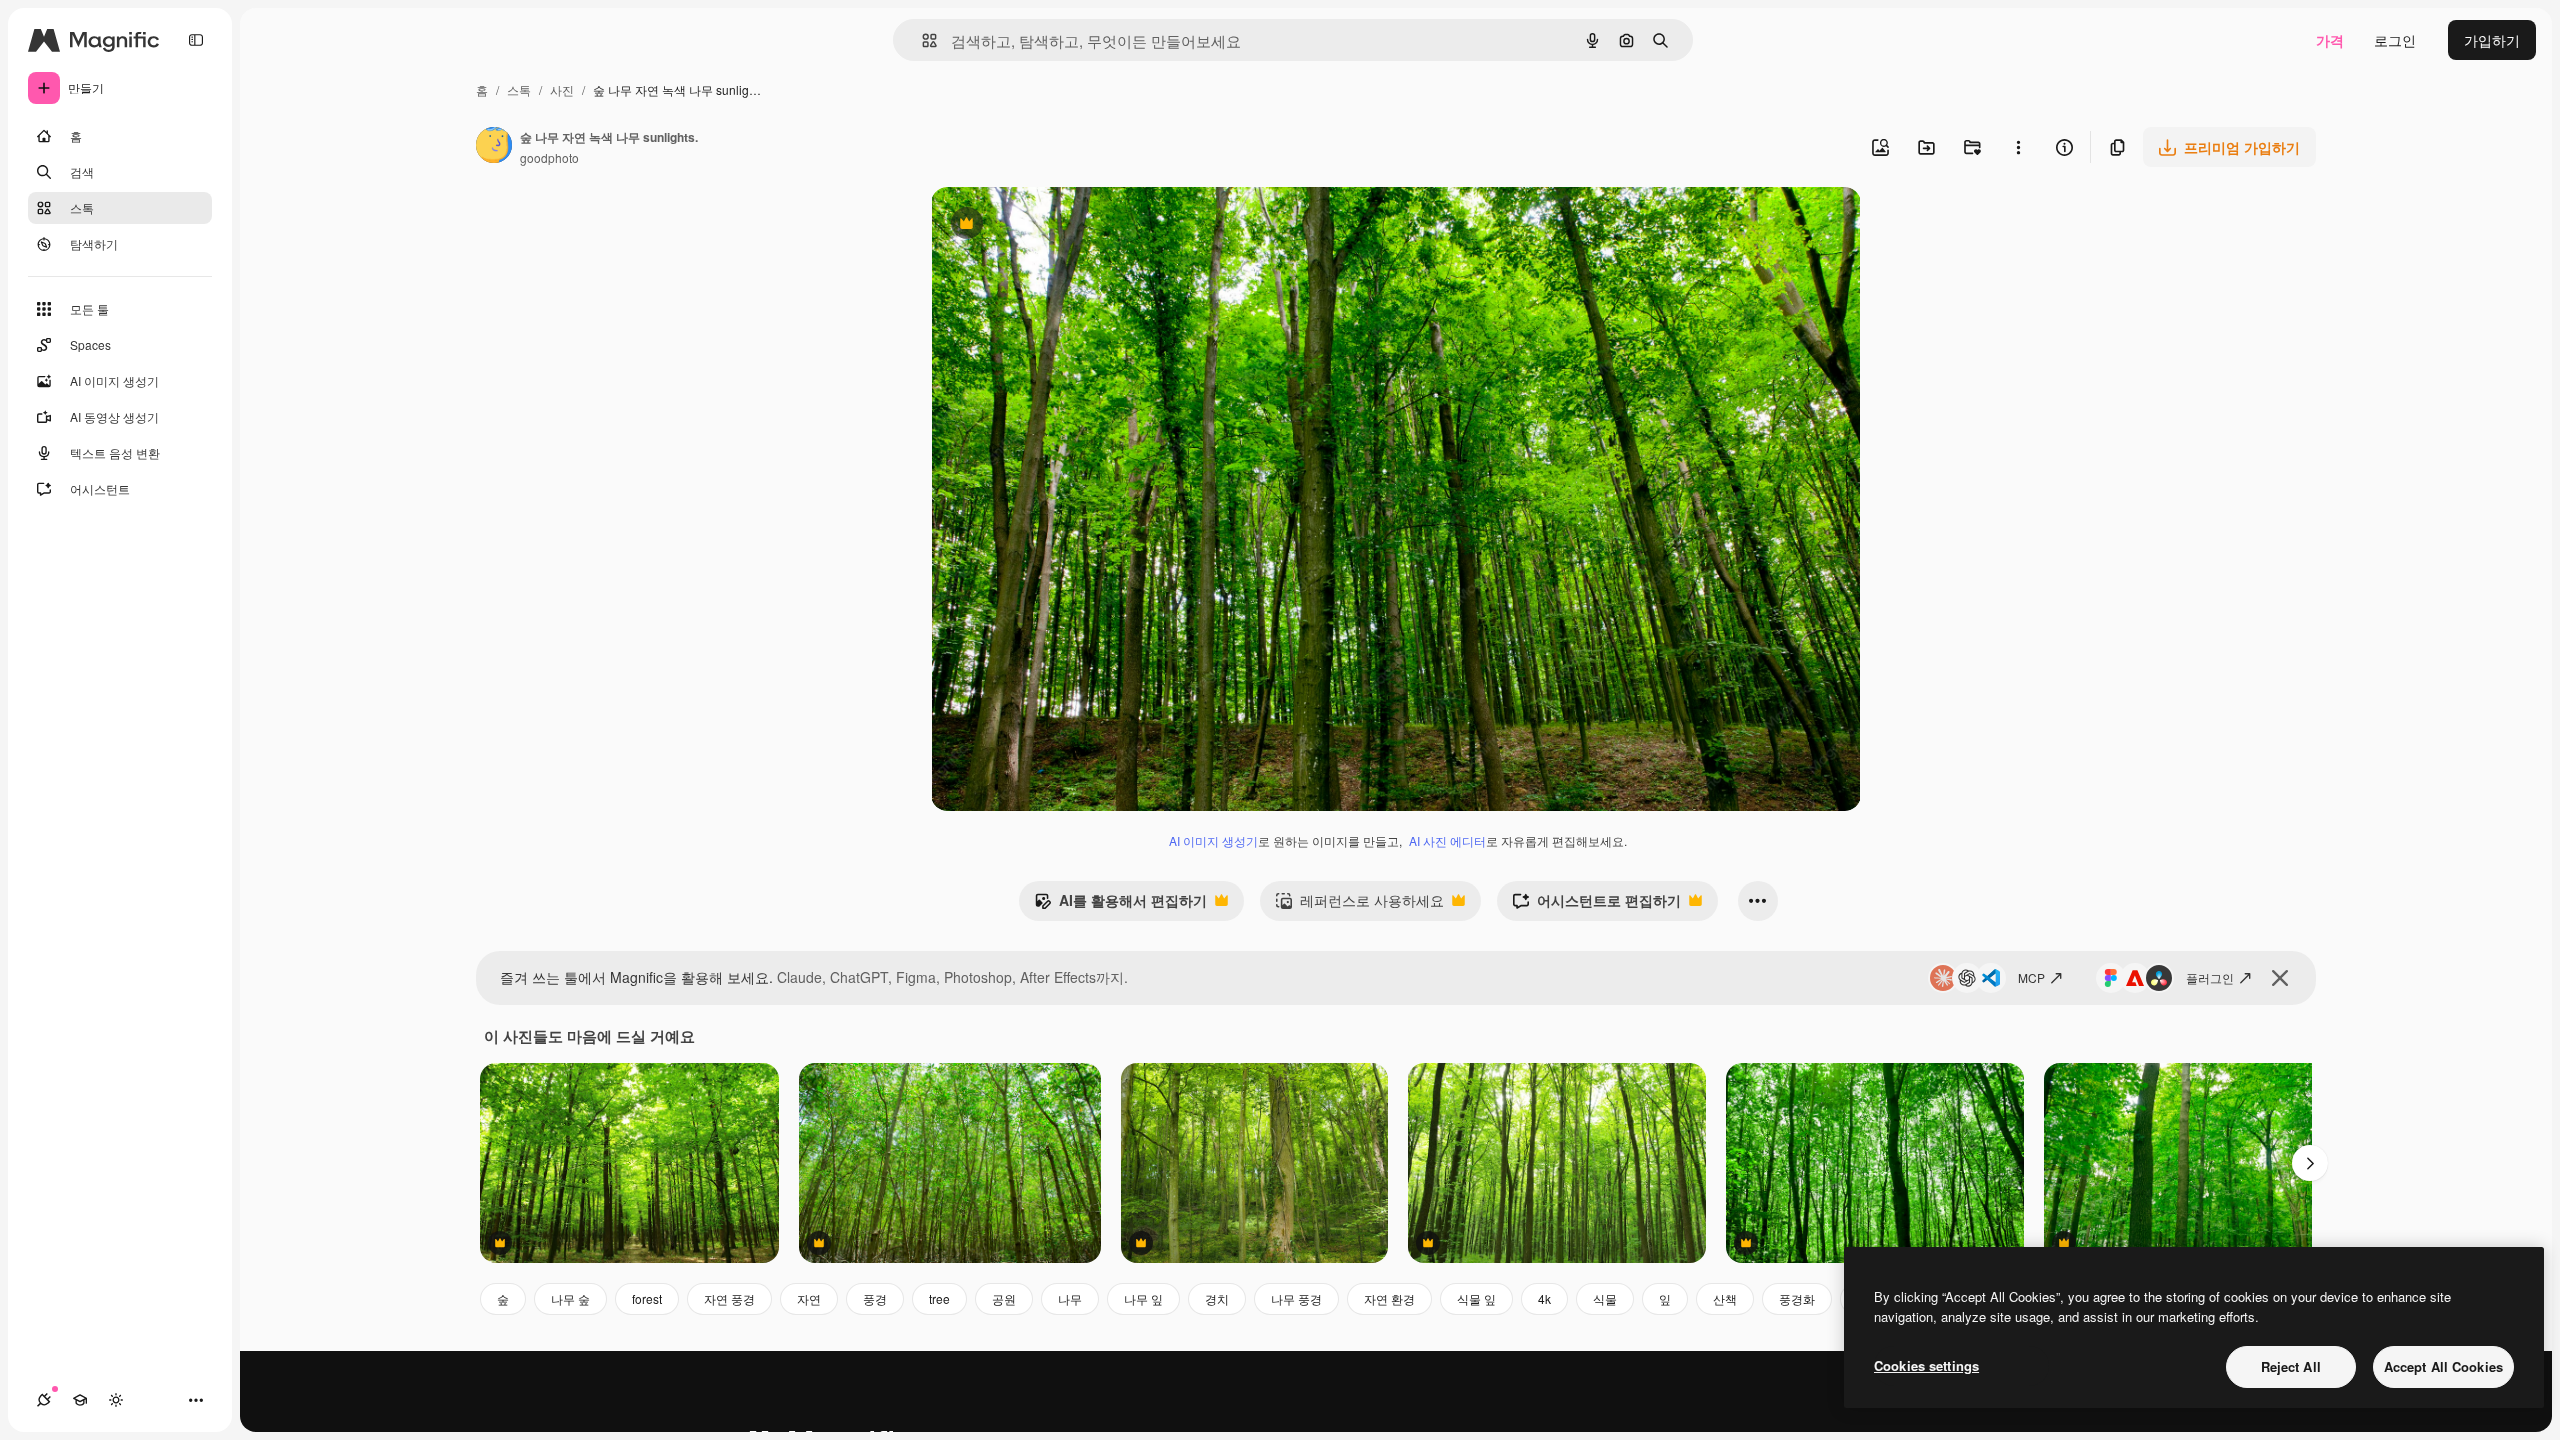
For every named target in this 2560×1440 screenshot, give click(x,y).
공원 (1004, 1298)
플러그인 (2210, 977)
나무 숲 (570, 1298)
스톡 (519, 89)
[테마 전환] (116, 1400)
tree (939, 1298)
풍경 (875, 1298)
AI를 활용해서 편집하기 (1120, 905)
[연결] (44, 1400)
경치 (1217, 1298)
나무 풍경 (1296, 1298)
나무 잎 (1143, 1298)
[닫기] (2280, 978)
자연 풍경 (729, 1298)
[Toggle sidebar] (196, 40)
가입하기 (2492, 40)
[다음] (2310, 1163)
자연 (809, 1298)
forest (647, 1298)
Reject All (2291, 1366)
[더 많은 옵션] (2018, 147)
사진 (562, 89)
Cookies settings (1926, 1365)
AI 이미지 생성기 (1213, 840)
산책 (1725, 1298)
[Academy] (80, 1400)
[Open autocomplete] (921, 40)
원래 (1046, 225)
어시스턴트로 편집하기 (1596, 905)
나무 (1070, 1298)
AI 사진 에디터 (1447, 840)
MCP (2031, 977)
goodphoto (549, 157)
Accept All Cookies (2443, 1366)
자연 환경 (1389, 1298)
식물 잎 (1476, 1298)
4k (1544, 1298)
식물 (1605, 1298)
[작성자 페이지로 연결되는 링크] (494, 147)
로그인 (2395, 40)
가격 (2330, 40)
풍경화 (1797, 1298)
